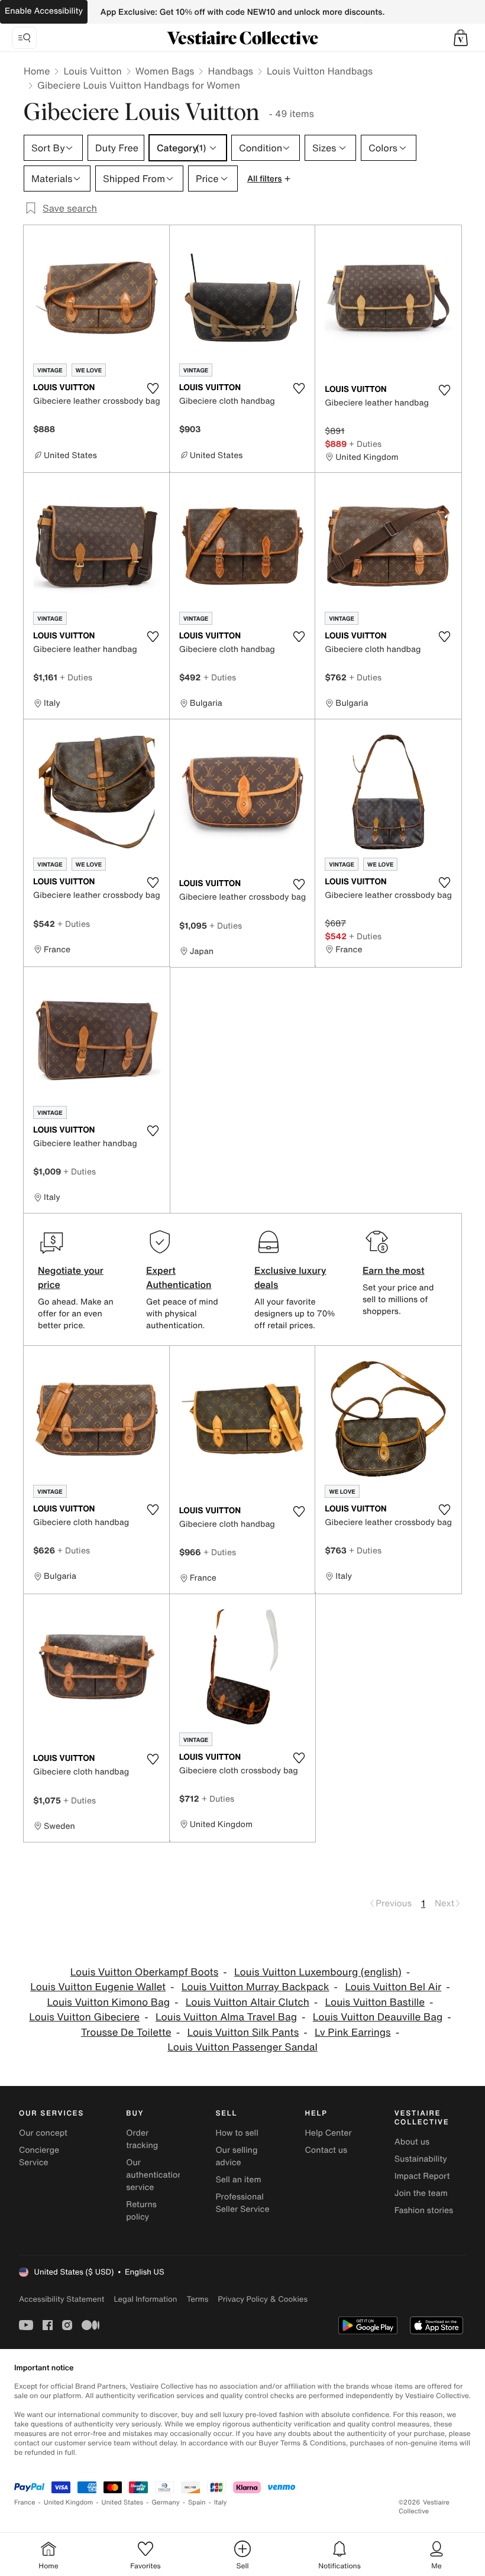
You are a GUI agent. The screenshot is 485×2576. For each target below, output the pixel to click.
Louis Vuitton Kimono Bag (108, 2002)
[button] (461, 38)
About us (412, 2142)
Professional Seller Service (242, 2203)
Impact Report (422, 2176)
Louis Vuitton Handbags (320, 71)
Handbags (230, 71)
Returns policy (141, 2211)
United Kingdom (69, 2502)
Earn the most (394, 1270)
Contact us (326, 2150)
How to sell (237, 2133)
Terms (197, 2299)
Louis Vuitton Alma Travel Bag (226, 2017)
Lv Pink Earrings (353, 2032)
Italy (221, 2502)
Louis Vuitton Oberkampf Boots (145, 1972)
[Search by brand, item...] (24, 38)
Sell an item (238, 2180)
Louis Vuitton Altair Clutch (248, 2002)
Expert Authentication (179, 1277)
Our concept (43, 2133)
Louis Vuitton (92, 71)
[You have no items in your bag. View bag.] (461, 38)
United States (123, 2502)
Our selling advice (236, 2156)
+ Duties (365, 444)
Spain (197, 2502)
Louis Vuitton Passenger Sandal (242, 2047)
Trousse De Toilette (126, 2032)
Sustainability (421, 2159)
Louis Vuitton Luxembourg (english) (318, 1972)
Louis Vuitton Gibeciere (84, 2017)
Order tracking (142, 2139)
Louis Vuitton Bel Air (393, 1987)
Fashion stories (424, 2210)
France (25, 2502)
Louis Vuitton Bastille (375, 2002)
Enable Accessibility (44, 11)
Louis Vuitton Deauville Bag (378, 2017)
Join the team (421, 2193)
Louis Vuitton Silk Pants (243, 2032)
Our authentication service (154, 2175)
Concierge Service (39, 2156)
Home (37, 71)
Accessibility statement (62, 2299)
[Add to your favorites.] (153, 388)
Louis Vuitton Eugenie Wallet (98, 1987)
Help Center (329, 2133)
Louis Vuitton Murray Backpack (256, 1987)
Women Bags (165, 71)
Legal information (145, 2299)
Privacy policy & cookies (263, 2299)
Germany (166, 2502)
